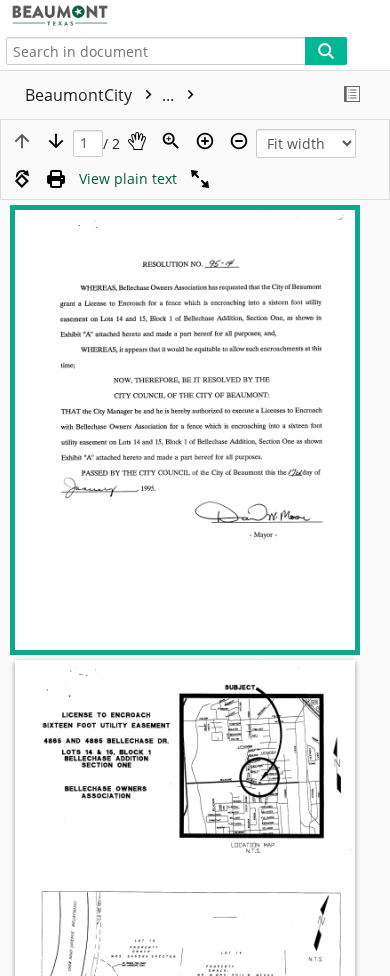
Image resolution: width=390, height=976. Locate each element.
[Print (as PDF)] (56, 179)
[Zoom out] (239, 141)
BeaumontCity (101, 95)
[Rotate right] (22, 179)
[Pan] (137, 141)
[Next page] (56, 141)
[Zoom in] (205, 141)
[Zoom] (171, 141)
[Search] (326, 51)
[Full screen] (200, 179)
